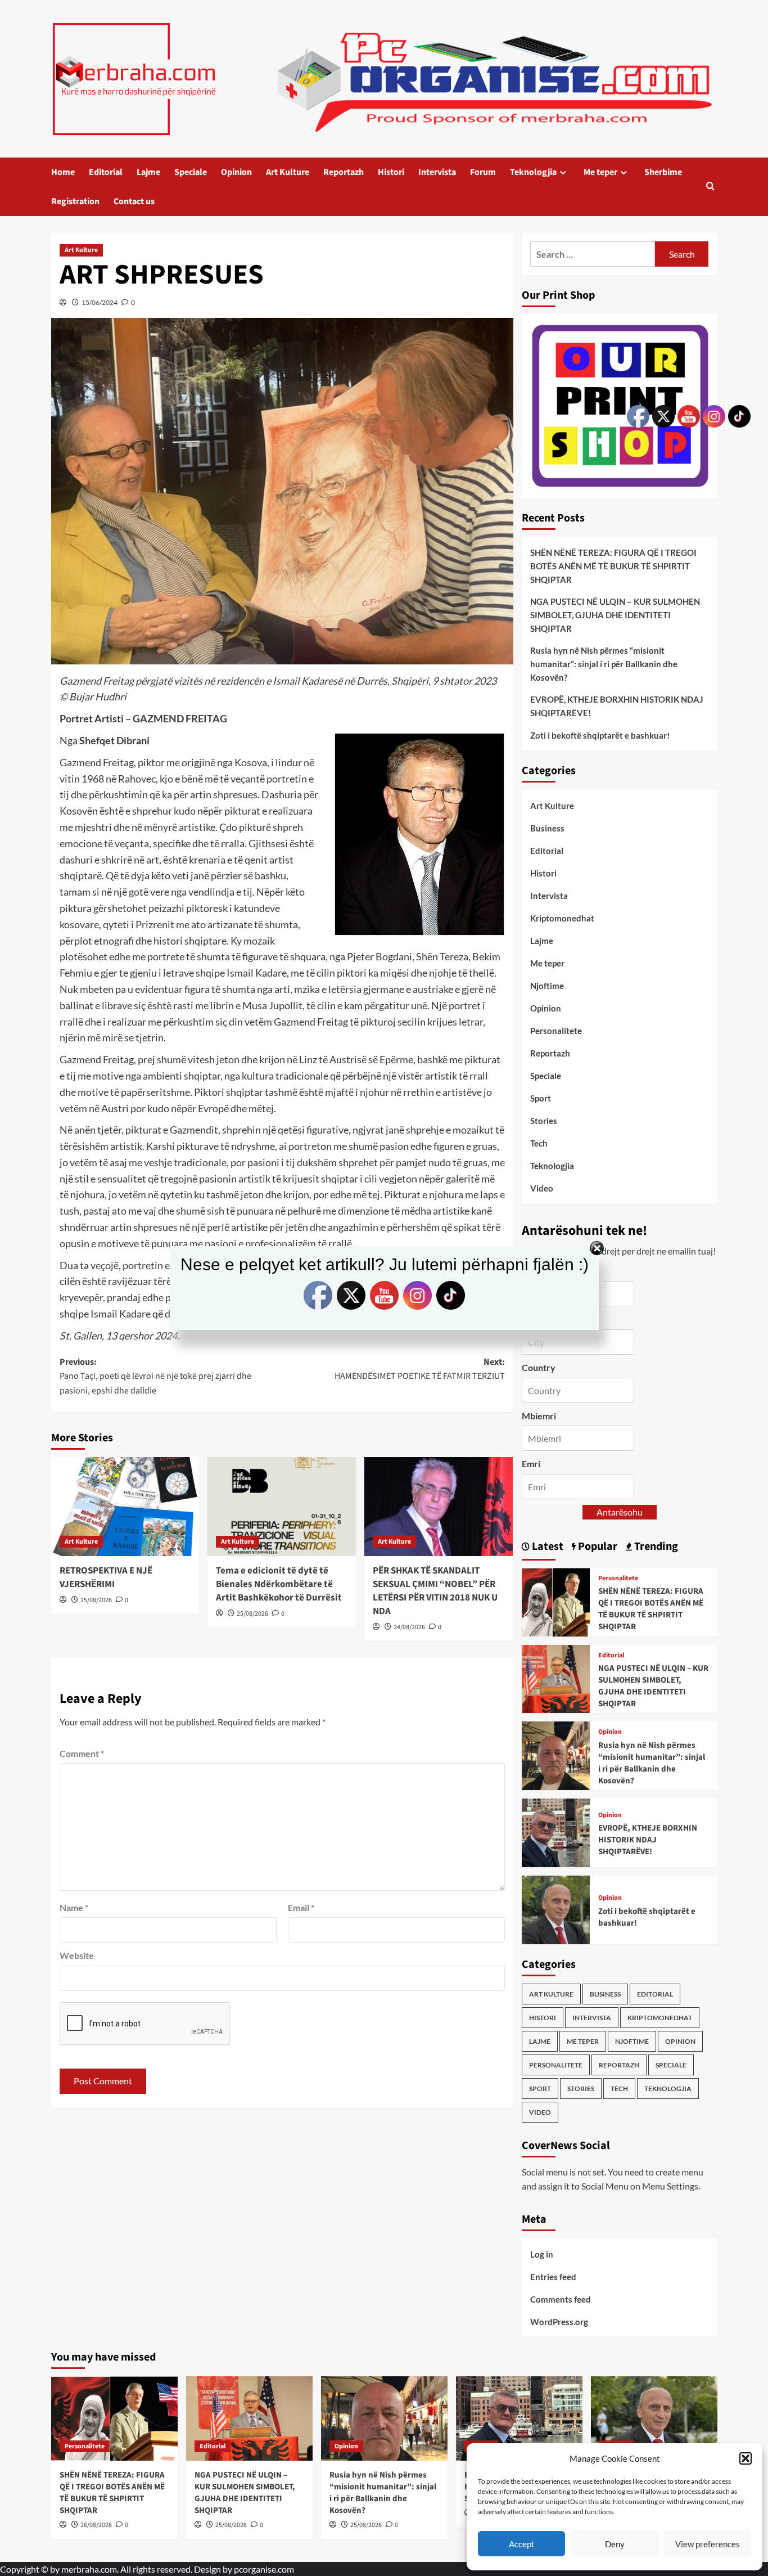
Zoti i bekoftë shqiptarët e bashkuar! (600, 735)
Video (542, 1188)
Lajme (148, 172)
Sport (541, 1098)
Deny (615, 2544)
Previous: (155, 1376)
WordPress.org (559, 2322)
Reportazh (344, 172)
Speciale (191, 172)
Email (301, 1907)
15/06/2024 (100, 302)
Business (547, 828)
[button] (746, 2458)
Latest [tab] (546, 1547)
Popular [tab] (597, 1547)
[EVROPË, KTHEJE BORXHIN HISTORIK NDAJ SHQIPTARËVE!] (556, 1831)
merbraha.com (89, 2569)
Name (74, 1907)
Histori (391, 172)
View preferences (708, 2544)
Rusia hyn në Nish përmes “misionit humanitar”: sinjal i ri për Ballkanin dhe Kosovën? (604, 664)
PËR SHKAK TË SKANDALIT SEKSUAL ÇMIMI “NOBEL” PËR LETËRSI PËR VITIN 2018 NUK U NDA (435, 1591)
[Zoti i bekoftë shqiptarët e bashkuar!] (556, 1909)
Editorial (106, 172)
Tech (539, 1143)
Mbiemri (539, 1416)
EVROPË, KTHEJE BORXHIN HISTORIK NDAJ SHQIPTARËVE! (617, 706)
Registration (75, 201)
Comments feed (561, 2299)
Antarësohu (620, 1512)
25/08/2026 (96, 1600)
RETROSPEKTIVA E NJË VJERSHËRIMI (106, 1577)
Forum (483, 172)
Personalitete (556, 1031)
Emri (531, 1464)
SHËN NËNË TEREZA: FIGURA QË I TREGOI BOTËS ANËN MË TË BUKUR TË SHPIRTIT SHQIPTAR (613, 566)
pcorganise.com (264, 2569)
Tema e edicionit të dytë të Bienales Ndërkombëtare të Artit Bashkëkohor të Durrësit (279, 1584)
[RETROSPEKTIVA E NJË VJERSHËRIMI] (125, 1507)
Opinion (236, 172)
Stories (544, 1121)
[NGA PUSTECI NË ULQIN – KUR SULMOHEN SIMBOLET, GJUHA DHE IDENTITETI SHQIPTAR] (556, 1677)
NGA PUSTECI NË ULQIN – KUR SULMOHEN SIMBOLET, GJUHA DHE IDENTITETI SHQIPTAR (615, 615)
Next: (420, 1369)
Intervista (437, 172)
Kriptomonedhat (562, 918)
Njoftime (547, 986)
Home (63, 172)
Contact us (134, 201)
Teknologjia (533, 172)
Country (539, 1367)
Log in (542, 2254)
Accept (522, 2544)
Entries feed (553, 2277)
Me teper (600, 172)
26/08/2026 (96, 2525)
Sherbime (663, 172)
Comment (82, 1753)
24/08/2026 (409, 1627)
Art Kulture (288, 172)
